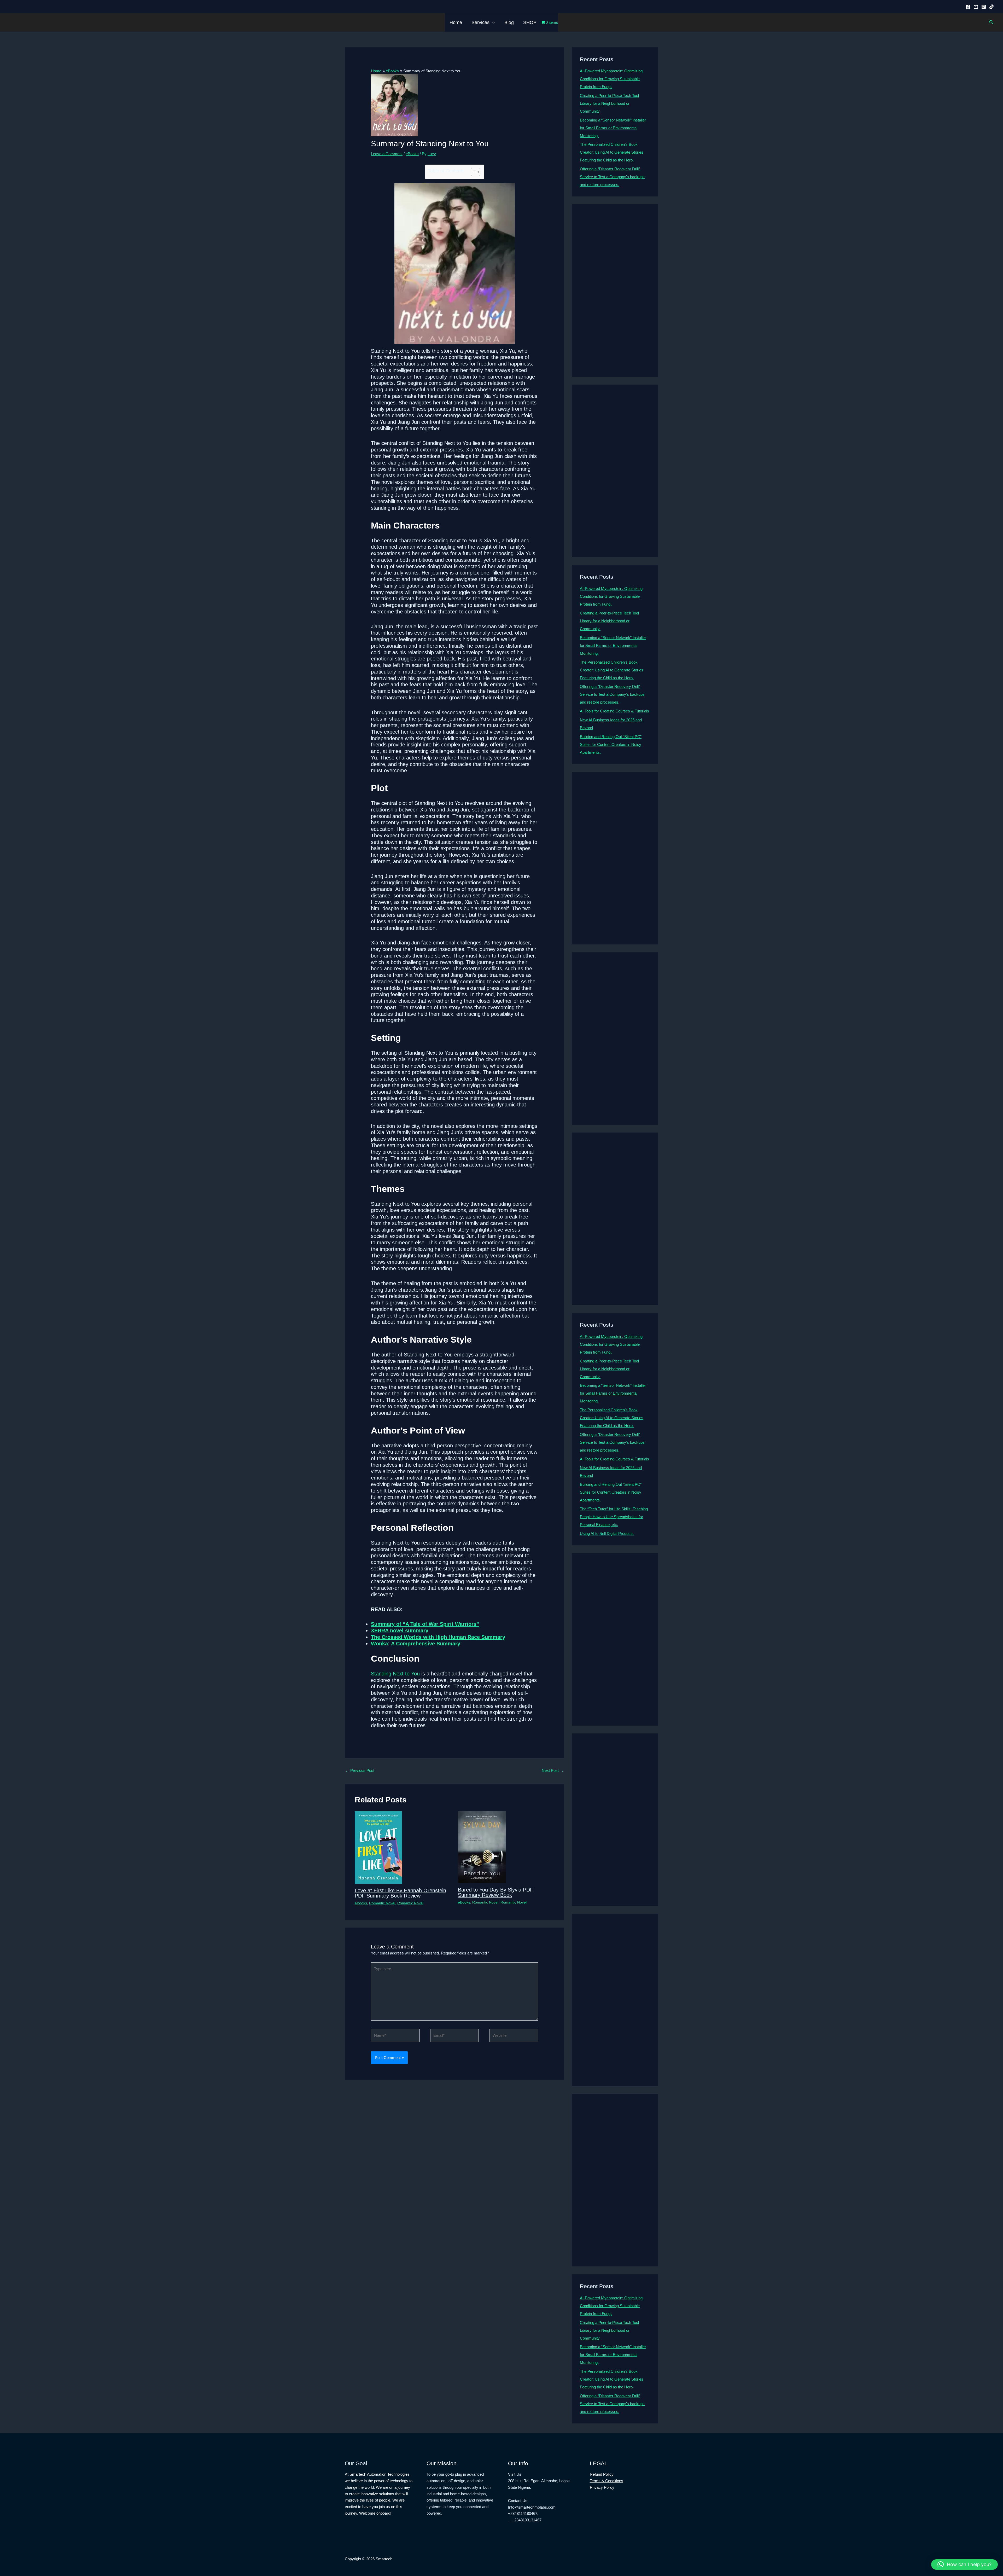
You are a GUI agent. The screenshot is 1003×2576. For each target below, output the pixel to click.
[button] (492, 22)
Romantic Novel (382, 1903)
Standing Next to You (395, 1674)
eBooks (412, 154)
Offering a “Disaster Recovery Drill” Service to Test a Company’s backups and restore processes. (612, 177)
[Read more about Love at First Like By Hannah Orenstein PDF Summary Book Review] (378, 1847)
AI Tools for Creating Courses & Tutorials (614, 711)
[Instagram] (984, 7)
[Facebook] (968, 7)
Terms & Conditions (607, 2481)
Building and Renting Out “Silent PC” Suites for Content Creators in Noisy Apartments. (611, 744)
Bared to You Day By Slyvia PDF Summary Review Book (495, 1892)
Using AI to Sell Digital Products (607, 1533)
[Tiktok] (992, 7)
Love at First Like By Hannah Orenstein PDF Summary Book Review (400, 1893)
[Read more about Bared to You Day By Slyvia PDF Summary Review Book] (482, 1847)
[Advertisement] (615, 291)
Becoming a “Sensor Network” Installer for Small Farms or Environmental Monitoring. (613, 128)
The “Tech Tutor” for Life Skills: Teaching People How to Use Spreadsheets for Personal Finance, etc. (614, 1517)
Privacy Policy (602, 2487)
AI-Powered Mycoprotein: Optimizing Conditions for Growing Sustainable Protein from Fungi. (611, 79)
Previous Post (360, 1770)
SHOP (530, 22)
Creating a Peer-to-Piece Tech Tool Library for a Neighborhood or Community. (609, 103)
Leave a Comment (387, 154)
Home (456, 22)
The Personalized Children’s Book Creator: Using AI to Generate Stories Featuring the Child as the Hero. (612, 152)
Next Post (553, 1770)
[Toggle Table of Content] (473, 172)
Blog (509, 22)
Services (480, 22)
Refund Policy (602, 2474)
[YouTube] (976, 7)
